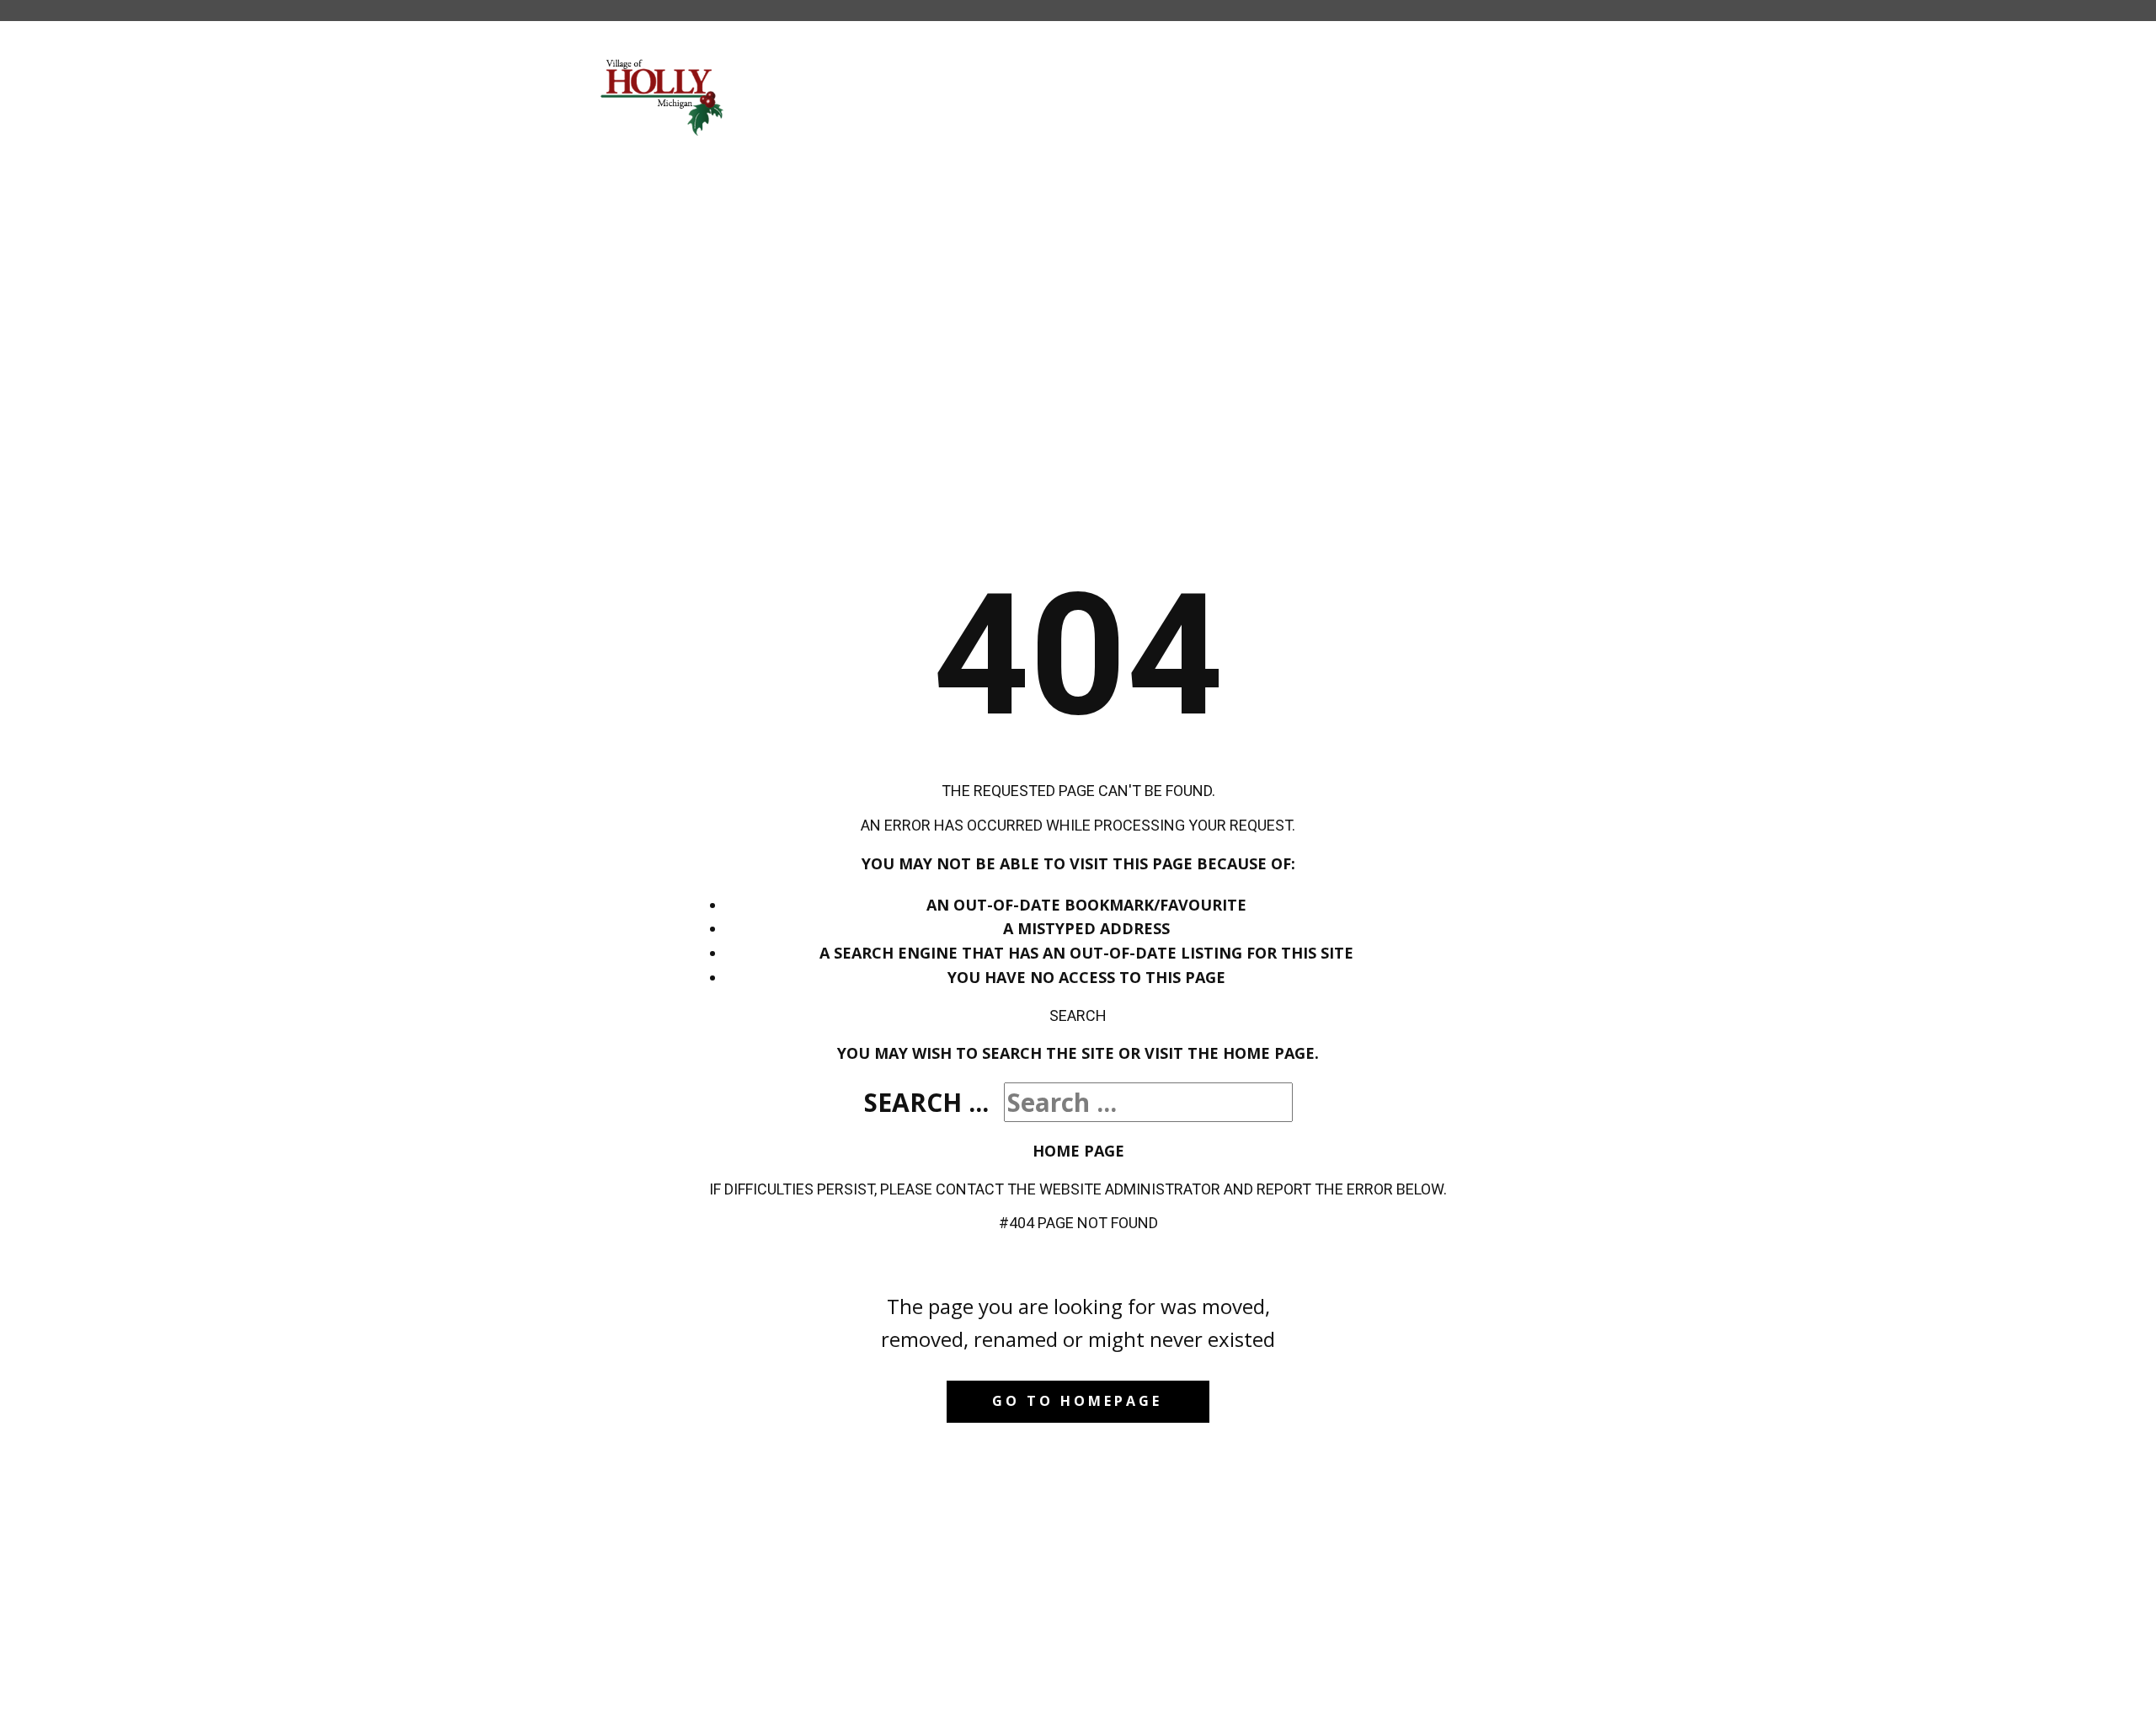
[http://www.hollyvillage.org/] (663, 96)
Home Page (1078, 1151)
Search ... (926, 1102)
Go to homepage (1077, 1401)
